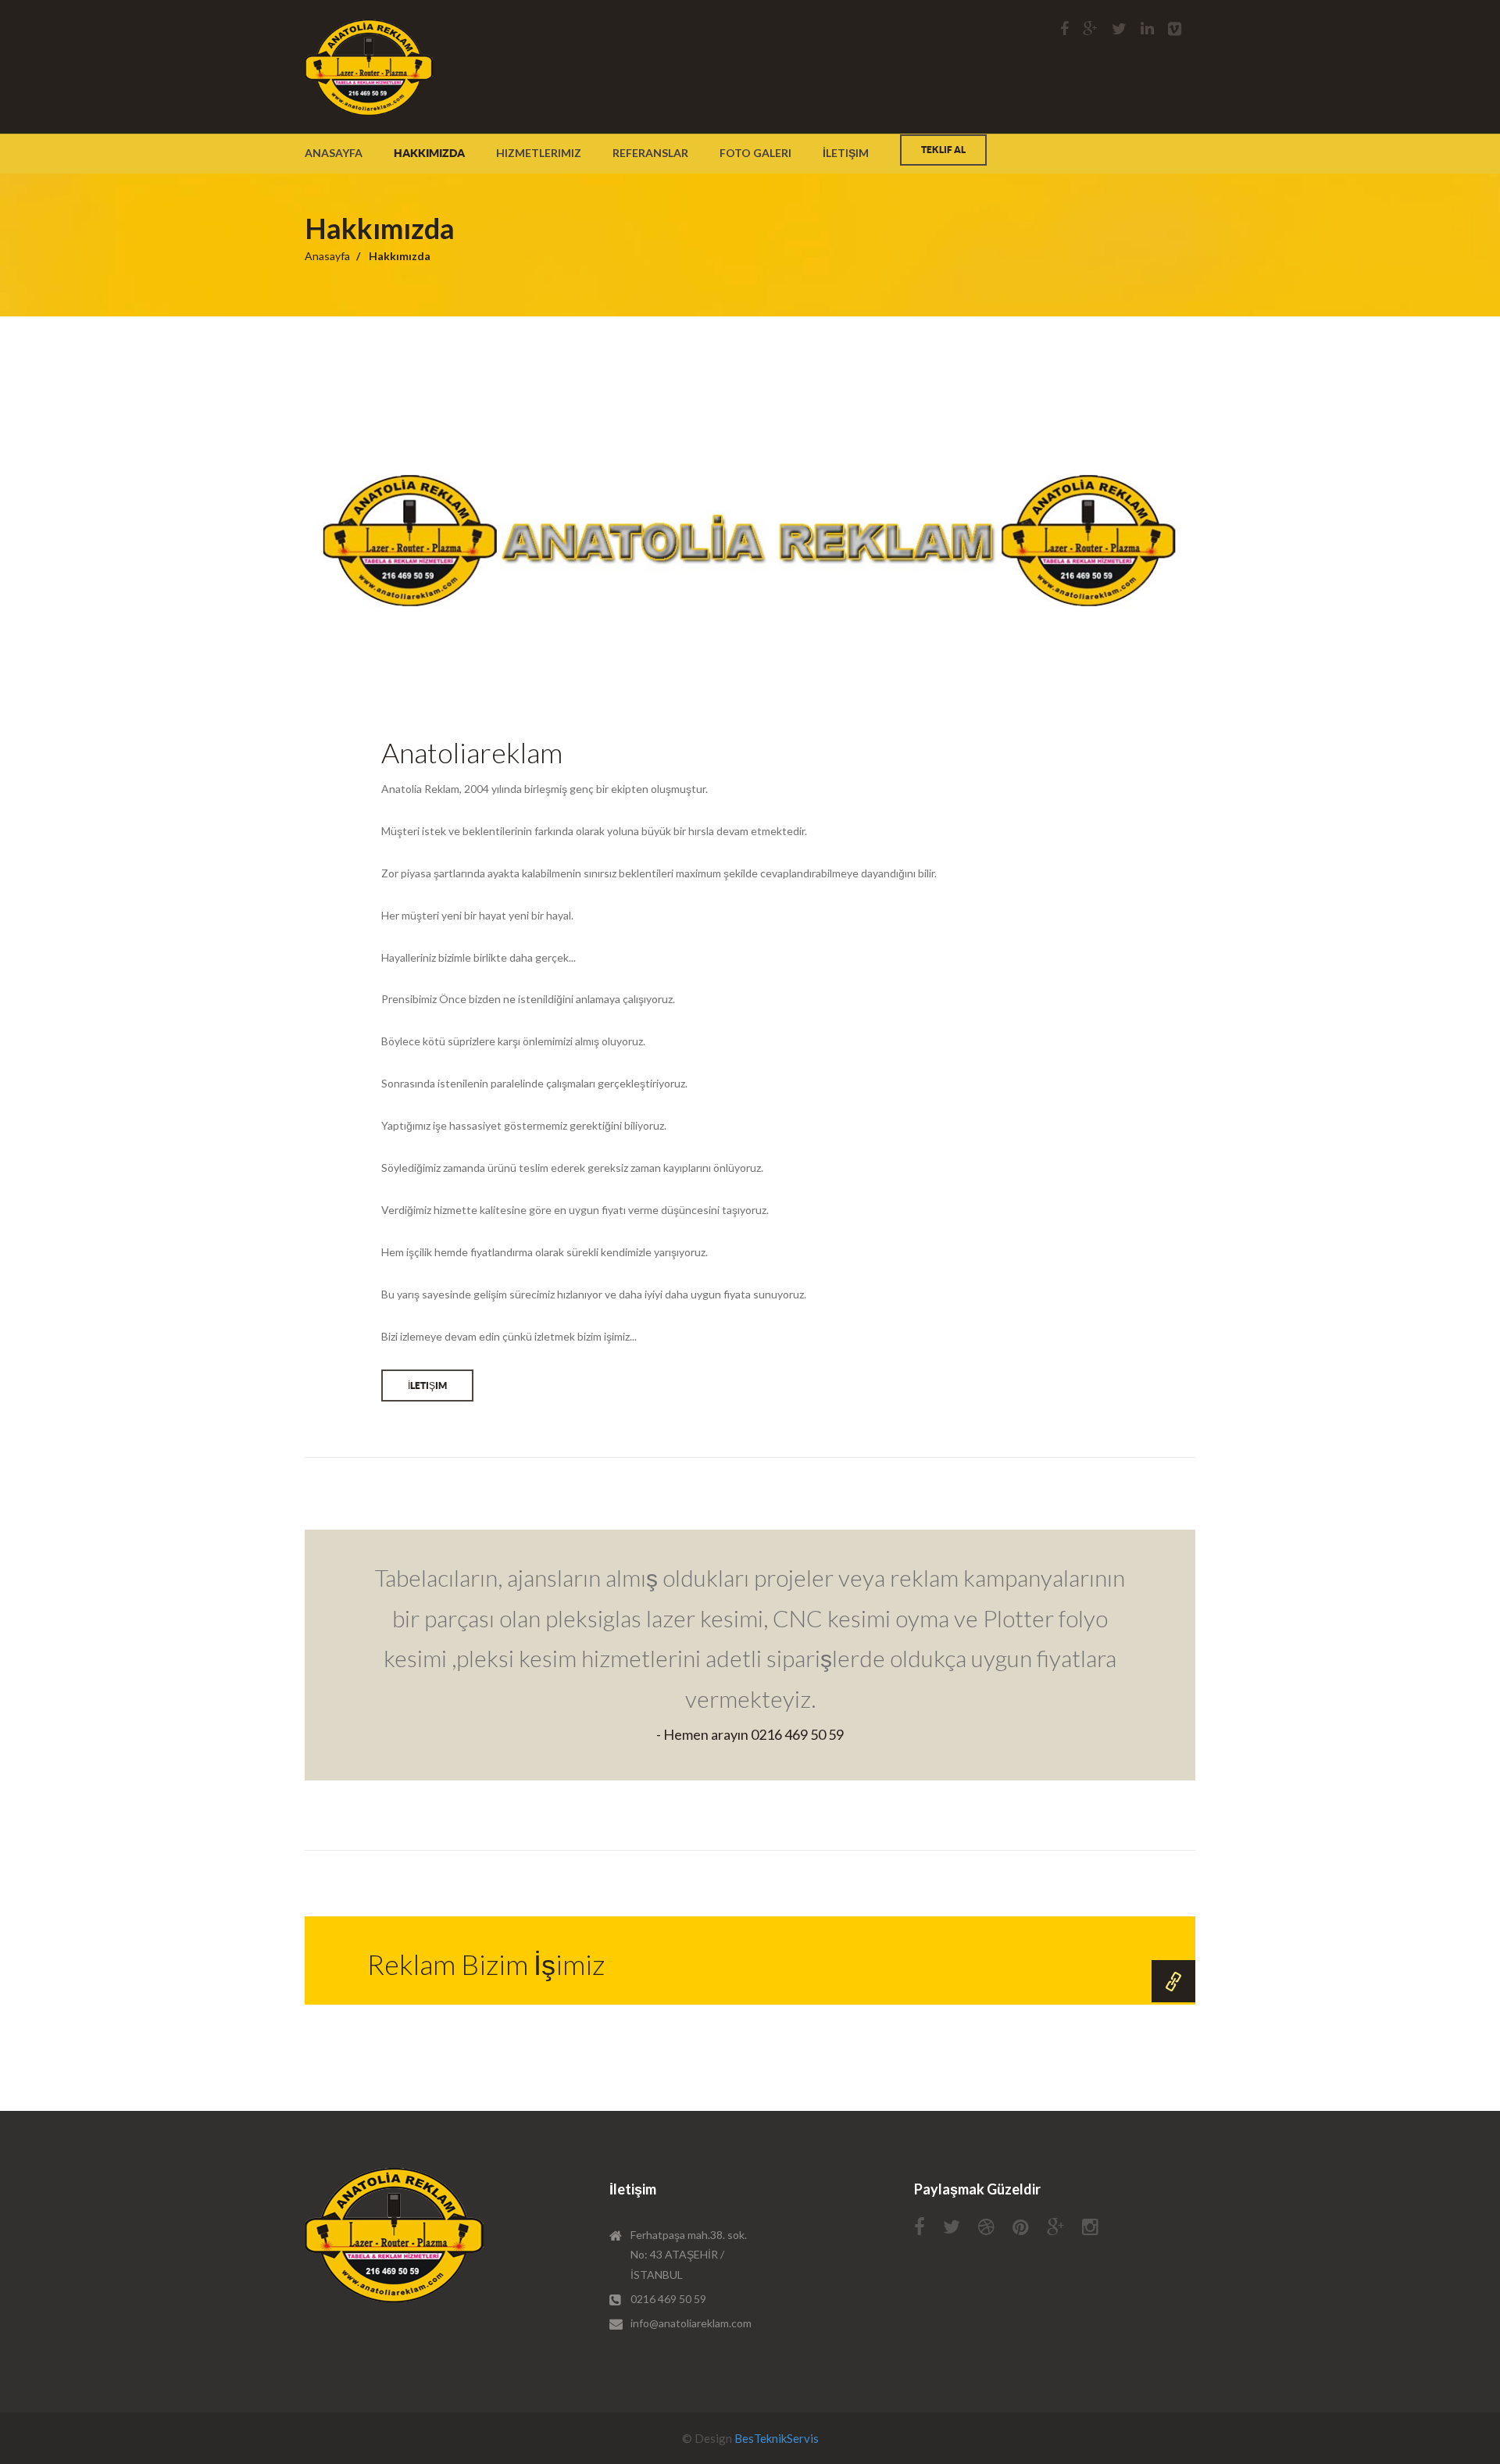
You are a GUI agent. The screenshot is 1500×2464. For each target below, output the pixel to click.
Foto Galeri (755, 153)
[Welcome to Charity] (369, 67)
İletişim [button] (427, 1386)
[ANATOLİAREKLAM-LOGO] (395, 2235)
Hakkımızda (429, 153)
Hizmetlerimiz (539, 153)
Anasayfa (327, 256)
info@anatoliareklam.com (691, 2323)
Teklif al (943, 150)
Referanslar (650, 153)
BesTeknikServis (777, 2438)
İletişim (846, 153)
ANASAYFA (334, 153)
